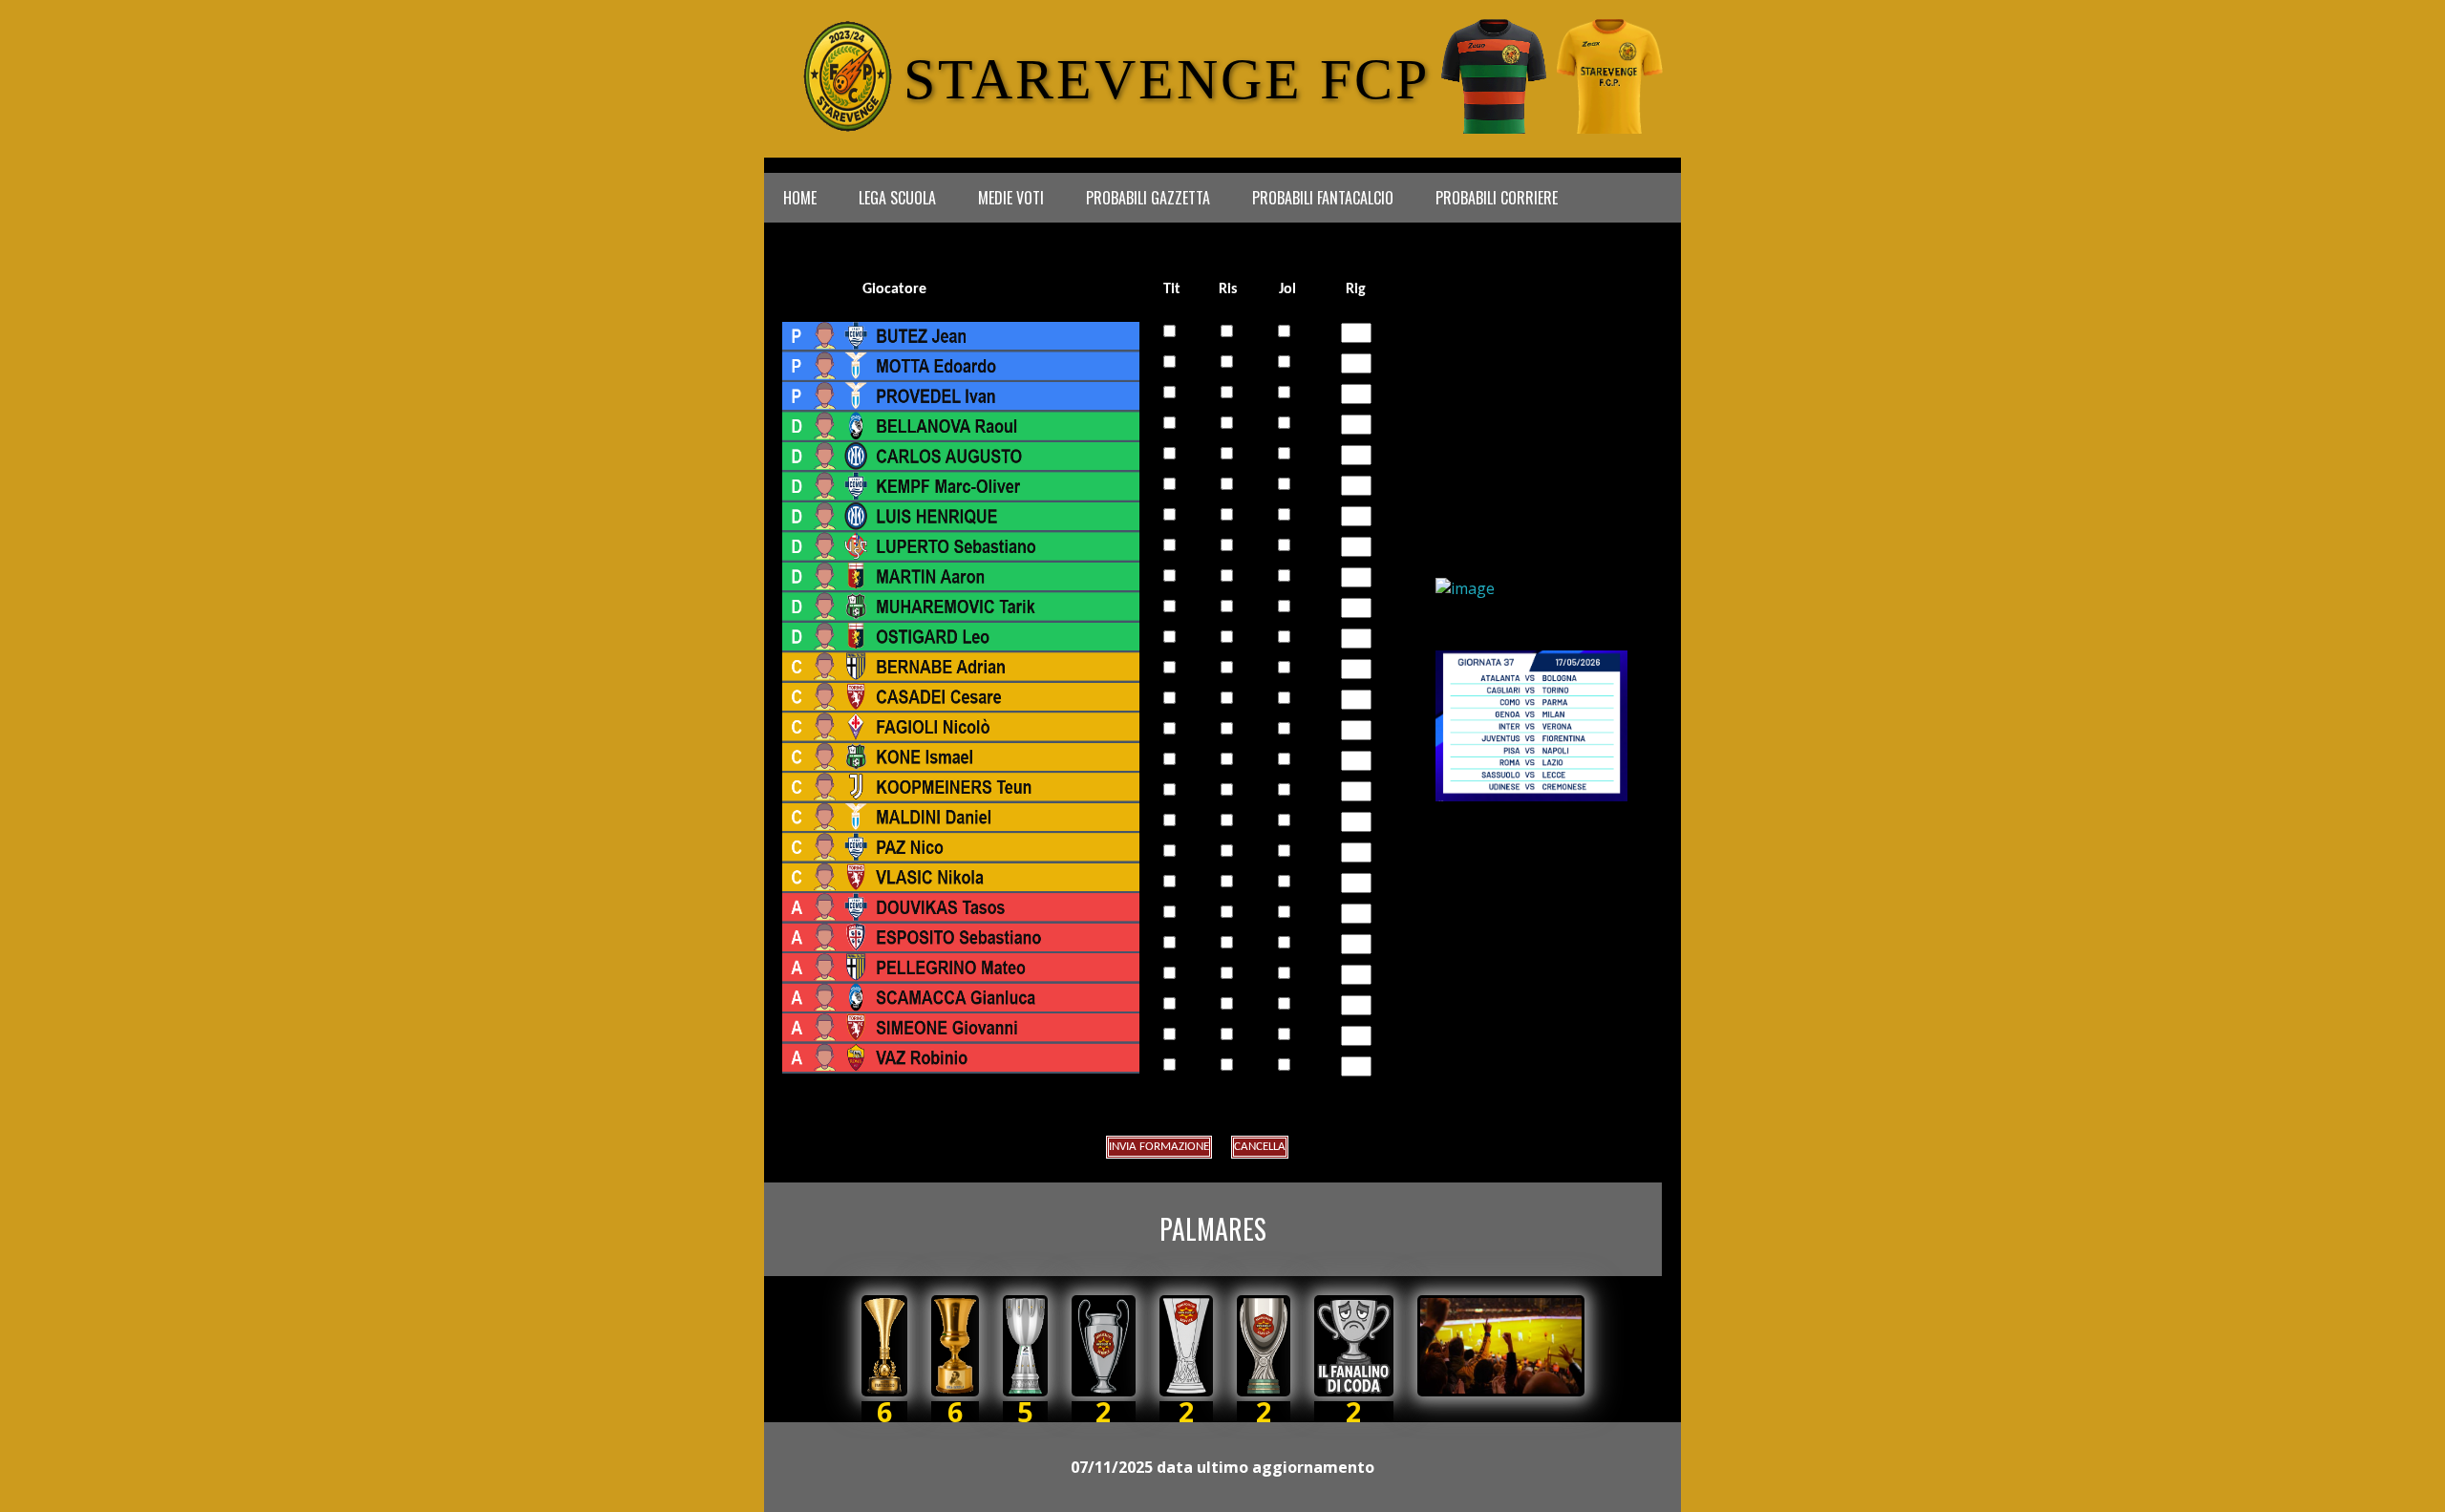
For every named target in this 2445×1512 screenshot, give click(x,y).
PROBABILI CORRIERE (1497, 198)
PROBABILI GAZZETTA (1148, 198)
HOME (800, 198)
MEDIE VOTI (1011, 198)
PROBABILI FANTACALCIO (1323, 198)
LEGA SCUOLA (897, 198)
